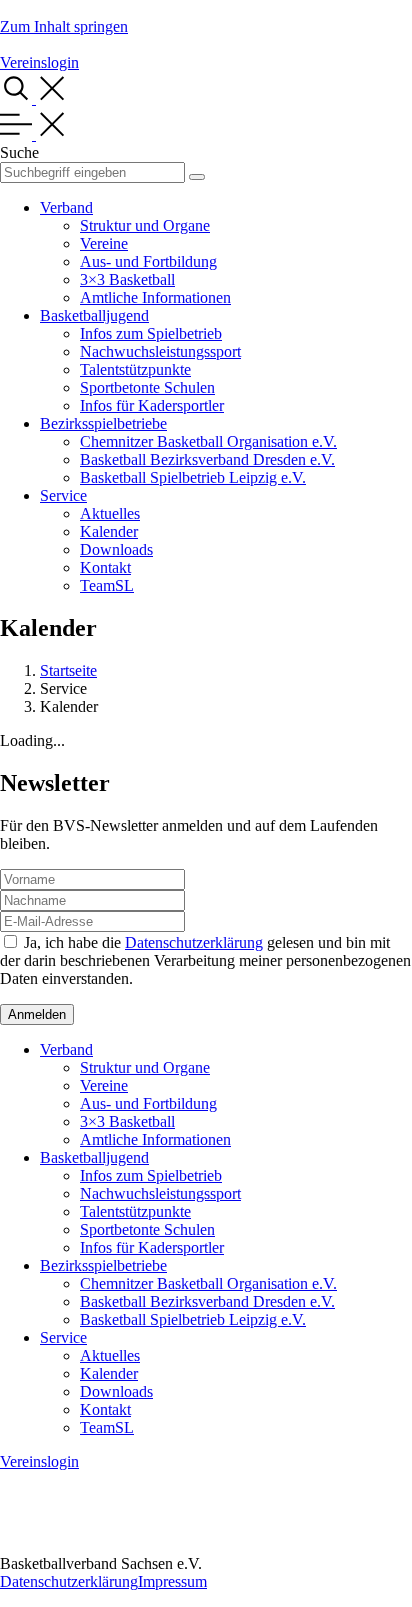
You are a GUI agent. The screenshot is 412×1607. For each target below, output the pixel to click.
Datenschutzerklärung (194, 942)
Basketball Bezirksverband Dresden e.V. (207, 459)
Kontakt (105, 567)
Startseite (68, 670)
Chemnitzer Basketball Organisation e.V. (208, 441)
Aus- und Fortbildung (148, 261)
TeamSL (107, 585)
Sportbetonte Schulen (147, 387)
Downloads (116, 549)
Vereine (104, 243)
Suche (19, 152)
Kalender (109, 531)
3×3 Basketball (127, 279)
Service (63, 495)
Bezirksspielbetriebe (103, 423)
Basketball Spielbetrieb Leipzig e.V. (193, 477)
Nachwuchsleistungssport (160, 351)
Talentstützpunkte (135, 369)
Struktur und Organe (145, 225)
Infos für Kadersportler (152, 405)
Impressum (172, 1581)
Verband (66, 207)
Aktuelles (110, 513)
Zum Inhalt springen (64, 26)
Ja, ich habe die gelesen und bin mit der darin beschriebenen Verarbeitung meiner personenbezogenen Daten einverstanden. (205, 960)
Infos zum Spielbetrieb (151, 333)
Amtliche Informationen (155, 297)
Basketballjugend (94, 315)
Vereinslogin (39, 62)
